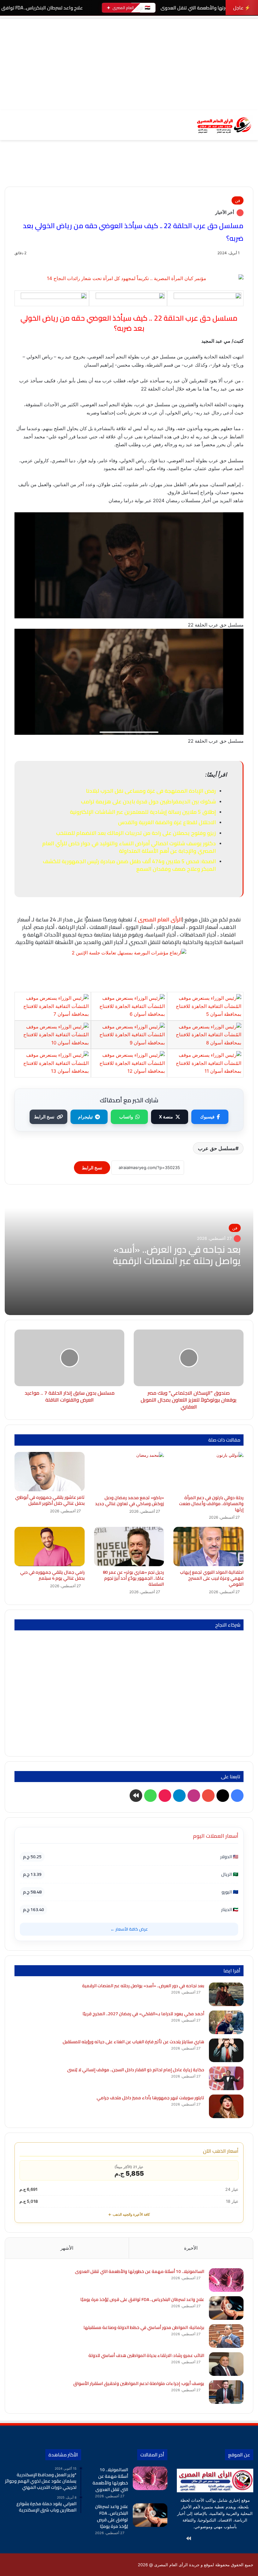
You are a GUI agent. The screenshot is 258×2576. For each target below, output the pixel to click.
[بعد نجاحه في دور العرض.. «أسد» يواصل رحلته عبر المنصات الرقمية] (226, 1994)
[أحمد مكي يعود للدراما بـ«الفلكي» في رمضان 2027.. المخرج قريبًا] (226, 2022)
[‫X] (234, 2539)
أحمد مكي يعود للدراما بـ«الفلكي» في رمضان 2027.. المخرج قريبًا (143, 2014)
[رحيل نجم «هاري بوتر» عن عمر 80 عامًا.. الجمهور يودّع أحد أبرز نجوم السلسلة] (129, 1547)
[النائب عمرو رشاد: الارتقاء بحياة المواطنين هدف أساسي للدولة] (226, 2364)
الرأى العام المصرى (160, 920)
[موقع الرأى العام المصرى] (223, 125)
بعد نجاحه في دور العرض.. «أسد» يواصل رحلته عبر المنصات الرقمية (177, 1255)
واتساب (126, 1117)
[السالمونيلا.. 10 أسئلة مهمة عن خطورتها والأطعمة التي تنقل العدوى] (226, 2280)
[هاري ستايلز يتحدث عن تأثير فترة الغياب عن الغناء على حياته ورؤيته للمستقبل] (226, 2050)
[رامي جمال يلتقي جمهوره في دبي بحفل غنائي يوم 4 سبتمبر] (50, 1547)
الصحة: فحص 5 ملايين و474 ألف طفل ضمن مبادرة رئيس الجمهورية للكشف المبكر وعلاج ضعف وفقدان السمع (129, 865)
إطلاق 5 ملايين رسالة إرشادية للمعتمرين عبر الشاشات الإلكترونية (143, 812)
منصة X (166, 1117)
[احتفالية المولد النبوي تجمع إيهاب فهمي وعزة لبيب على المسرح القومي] (208, 1547)
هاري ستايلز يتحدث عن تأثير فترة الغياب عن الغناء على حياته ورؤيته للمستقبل (133, 2042)
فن (238, 200)
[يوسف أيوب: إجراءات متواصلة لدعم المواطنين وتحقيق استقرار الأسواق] (226, 2392)
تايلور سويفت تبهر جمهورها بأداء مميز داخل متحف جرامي (150, 2098)
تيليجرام (85, 1117)
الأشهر (67, 2248)
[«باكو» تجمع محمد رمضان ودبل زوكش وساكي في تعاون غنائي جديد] (129, 1472)
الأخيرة (191, 2248)
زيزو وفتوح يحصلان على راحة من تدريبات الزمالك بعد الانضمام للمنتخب (136, 833)
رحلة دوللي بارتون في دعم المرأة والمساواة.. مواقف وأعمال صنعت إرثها (211, 1504)
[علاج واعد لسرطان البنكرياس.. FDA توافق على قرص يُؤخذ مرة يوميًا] (226, 2308)
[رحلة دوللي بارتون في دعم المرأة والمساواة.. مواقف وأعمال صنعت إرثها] (208, 1472)
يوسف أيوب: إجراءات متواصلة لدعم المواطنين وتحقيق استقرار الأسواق (139, 2383)
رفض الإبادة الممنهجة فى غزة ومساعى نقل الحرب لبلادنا (151, 791)
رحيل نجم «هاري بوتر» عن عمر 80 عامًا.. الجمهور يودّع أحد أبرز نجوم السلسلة (133, 1578)
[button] (248, 173)
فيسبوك (207, 1117)
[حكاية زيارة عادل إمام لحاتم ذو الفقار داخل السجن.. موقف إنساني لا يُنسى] (226, 2078)
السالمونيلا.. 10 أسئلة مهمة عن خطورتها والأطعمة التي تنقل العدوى (140, 2271)
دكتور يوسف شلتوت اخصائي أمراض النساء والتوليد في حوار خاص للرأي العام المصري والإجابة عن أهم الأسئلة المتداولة (129, 847)
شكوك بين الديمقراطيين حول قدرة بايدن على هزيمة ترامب (148, 801)
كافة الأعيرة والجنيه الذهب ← (129, 2214)
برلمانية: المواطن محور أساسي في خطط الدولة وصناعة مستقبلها (144, 2327)
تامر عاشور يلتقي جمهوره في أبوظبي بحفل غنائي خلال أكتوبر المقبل (50, 1500)
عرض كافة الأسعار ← (129, 1929)
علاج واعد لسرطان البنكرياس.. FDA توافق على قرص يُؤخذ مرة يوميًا (142, 2299)
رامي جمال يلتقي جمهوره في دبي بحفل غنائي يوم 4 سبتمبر (52, 1575)
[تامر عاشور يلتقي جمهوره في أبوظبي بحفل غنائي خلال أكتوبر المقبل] (50, 1472)
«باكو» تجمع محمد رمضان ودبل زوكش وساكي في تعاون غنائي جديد (129, 1501)
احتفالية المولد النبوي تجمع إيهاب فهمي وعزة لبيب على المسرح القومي (212, 1578)
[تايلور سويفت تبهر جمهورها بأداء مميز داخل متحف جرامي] (226, 2106)
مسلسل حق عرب (217, 1148)
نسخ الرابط (44, 1117)
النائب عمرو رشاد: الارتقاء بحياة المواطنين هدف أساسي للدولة (146, 2355)
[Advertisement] (129, 63)
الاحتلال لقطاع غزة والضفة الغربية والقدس (167, 822)
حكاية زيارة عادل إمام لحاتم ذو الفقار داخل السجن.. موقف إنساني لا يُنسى (136, 2070)
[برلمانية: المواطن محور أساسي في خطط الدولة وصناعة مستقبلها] (226, 2336)
